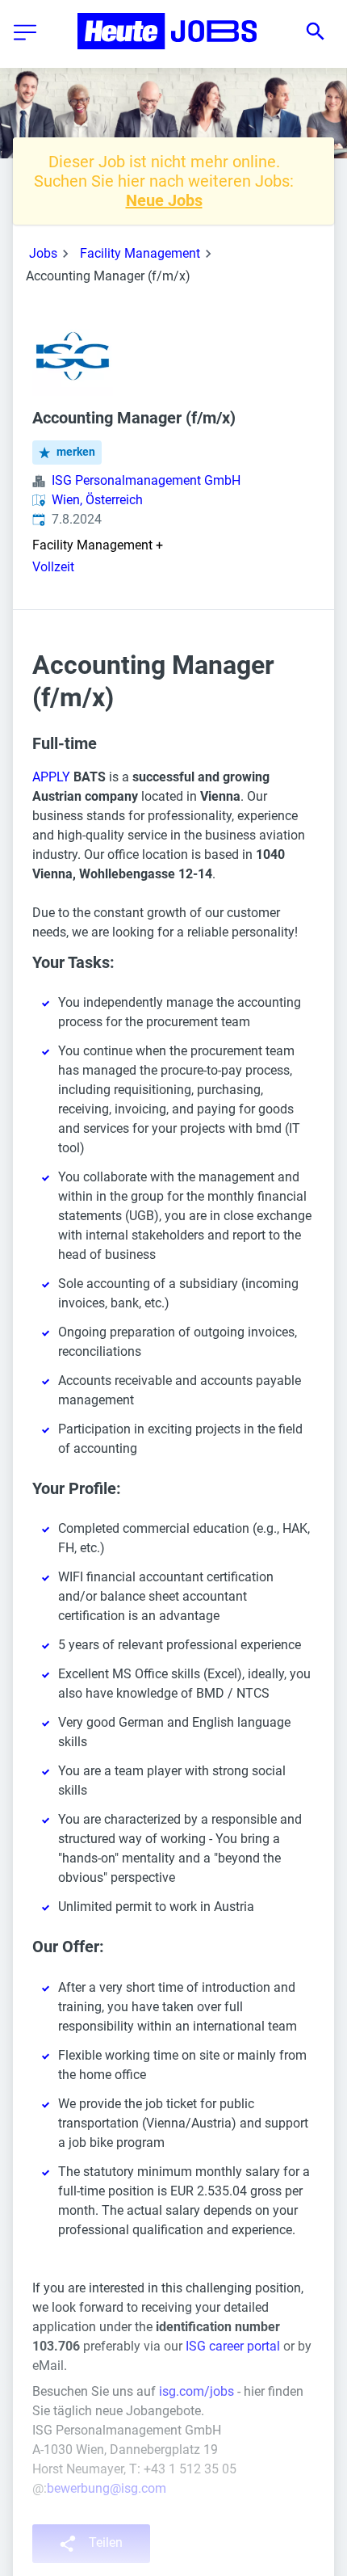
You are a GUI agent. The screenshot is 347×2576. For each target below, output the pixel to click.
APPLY (51, 777)
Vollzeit (53, 567)
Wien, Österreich (97, 500)
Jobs (43, 253)
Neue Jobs (164, 200)
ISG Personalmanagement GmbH (146, 480)
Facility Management (140, 253)
